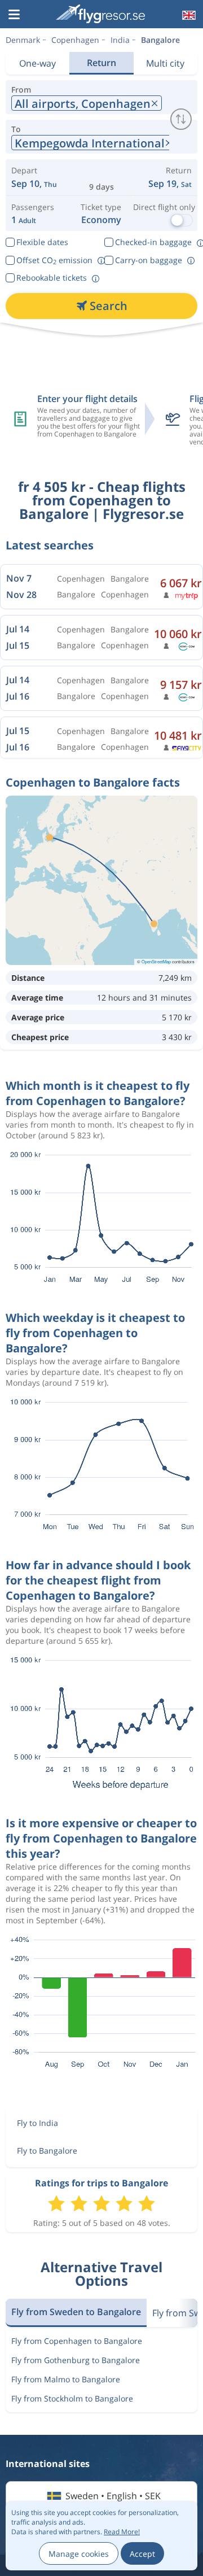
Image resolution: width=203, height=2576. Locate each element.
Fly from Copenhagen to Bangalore (77, 2341)
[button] (14, 15)
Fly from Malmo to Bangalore (66, 2379)
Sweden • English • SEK (113, 2496)
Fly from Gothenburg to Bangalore (76, 2360)
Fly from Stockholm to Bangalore (72, 2398)
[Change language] (188, 15)
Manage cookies (79, 2554)
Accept (142, 2554)
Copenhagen (75, 40)
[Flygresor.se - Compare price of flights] (100, 14)
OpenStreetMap (156, 961)
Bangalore (160, 40)
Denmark (23, 40)
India (120, 40)
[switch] (181, 119)
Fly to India (37, 2123)
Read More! (122, 2532)
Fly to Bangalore (47, 2151)
